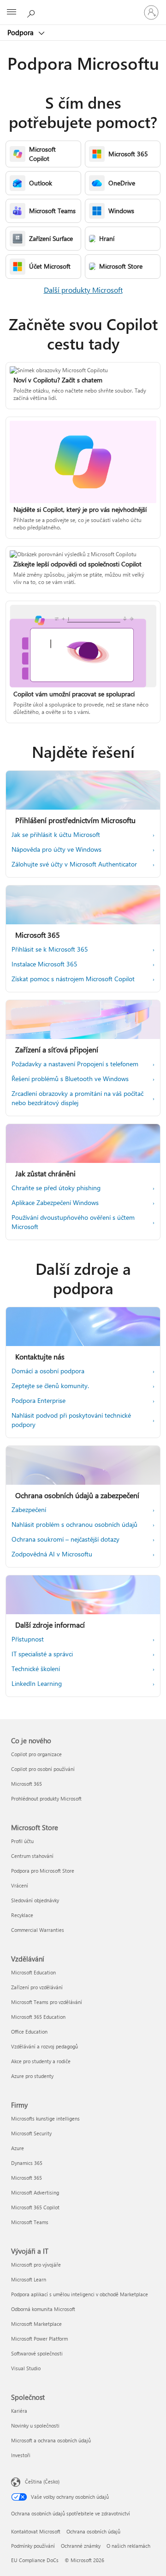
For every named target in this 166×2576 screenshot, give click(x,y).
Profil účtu (22, 1841)
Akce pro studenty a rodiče (41, 2061)
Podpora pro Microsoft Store (43, 1871)
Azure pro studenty (32, 2076)
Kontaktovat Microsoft (36, 2531)
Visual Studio (26, 2368)
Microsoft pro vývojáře (36, 2265)
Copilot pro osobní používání (43, 1769)
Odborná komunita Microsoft (43, 2309)
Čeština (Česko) (42, 2481)
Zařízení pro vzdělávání (37, 1987)
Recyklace (22, 1915)
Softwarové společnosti (37, 2353)
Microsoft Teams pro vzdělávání (47, 2002)
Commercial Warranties (38, 1930)
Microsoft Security (31, 2133)
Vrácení (20, 1885)
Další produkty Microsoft (83, 290)
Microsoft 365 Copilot (35, 2207)
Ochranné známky (81, 2546)
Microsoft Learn (29, 2279)
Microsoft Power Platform (39, 2339)
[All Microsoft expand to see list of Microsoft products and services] (12, 12)
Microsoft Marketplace (36, 2324)
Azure (18, 2148)
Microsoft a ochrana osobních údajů (51, 2440)
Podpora (21, 32)
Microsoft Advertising (35, 2192)
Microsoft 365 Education (38, 2017)
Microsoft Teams (30, 2222)
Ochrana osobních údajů (93, 2531)
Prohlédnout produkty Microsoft (46, 1798)
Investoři (21, 2455)
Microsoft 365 (27, 1784)
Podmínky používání (33, 2546)
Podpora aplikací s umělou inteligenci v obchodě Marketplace (80, 2294)
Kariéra (19, 2411)
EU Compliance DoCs (35, 2560)
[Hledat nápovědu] (32, 12)
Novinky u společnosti (35, 2425)
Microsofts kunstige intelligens (45, 2118)
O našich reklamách (128, 2546)
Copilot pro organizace (36, 1754)
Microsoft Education (33, 1972)
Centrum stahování (32, 1856)
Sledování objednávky (35, 1900)
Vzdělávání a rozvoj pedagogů (44, 2046)
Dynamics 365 (27, 2163)
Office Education (29, 2032)
